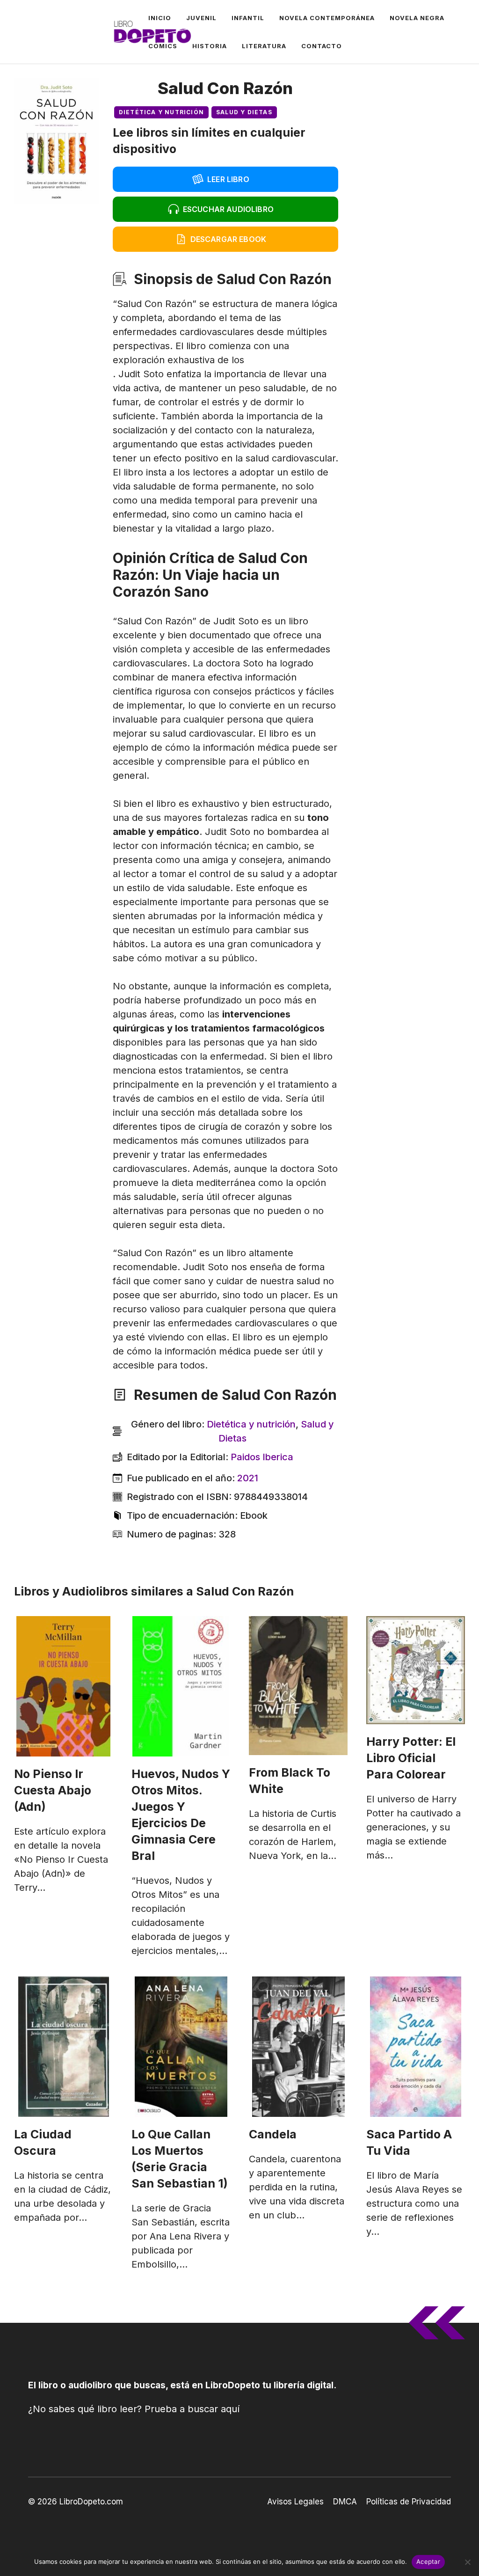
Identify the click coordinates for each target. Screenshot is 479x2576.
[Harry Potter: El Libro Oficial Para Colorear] (416, 1670)
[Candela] (298, 2047)
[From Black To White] (298, 1686)
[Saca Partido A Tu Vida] (416, 2047)
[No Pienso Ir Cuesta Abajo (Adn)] (63, 1686)
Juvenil (201, 18)
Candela (273, 2134)
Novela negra (417, 18)
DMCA (345, 2502)
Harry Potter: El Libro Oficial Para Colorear (411, 1758)
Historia (210, 46)
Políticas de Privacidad (409, 2502)
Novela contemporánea (327, 18)
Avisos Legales (295, 2502)
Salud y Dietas (244, 112)
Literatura (264, 46)
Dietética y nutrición (161, 112)
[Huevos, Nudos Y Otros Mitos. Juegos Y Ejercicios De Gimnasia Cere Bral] (181, 1686)
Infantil (248, 18)
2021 (248, 1478)
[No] (467, 2562)
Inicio (160, 18)
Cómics (163, 46)
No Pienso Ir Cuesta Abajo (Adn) (53, 1790)
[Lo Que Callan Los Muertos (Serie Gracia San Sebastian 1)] (181, 2047)
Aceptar (428, 2561)
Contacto (322, 46)
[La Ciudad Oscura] (63, 2047)
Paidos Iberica (262, 1457)
